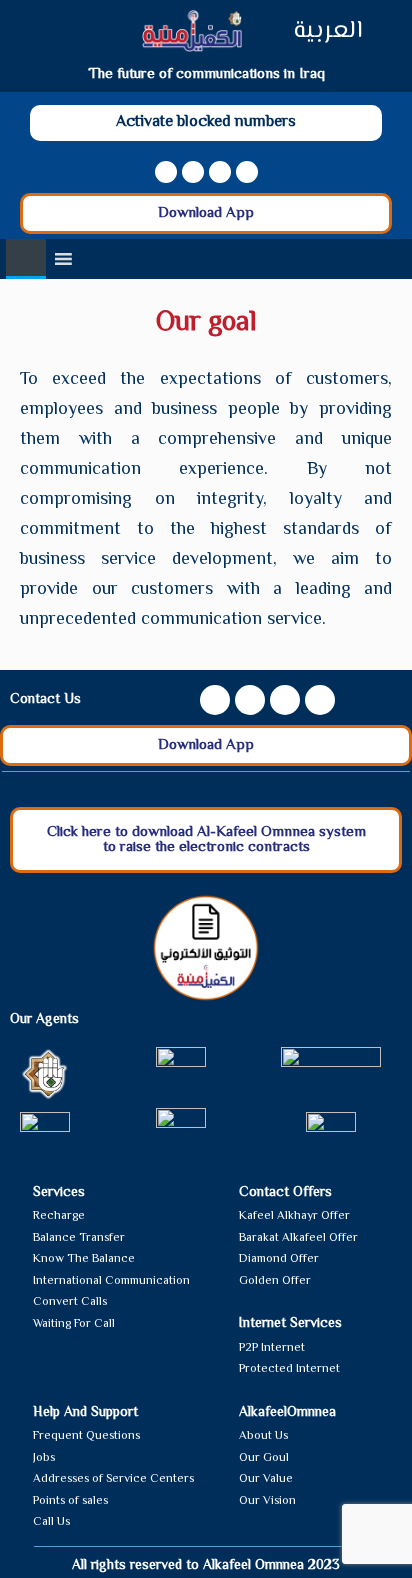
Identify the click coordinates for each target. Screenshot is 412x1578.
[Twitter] (247, 172)
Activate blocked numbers (206, 122)
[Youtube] (193, 172)
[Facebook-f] (166, 172)
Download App (206, 213)
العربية (327, 31)
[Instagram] (220, 172)
